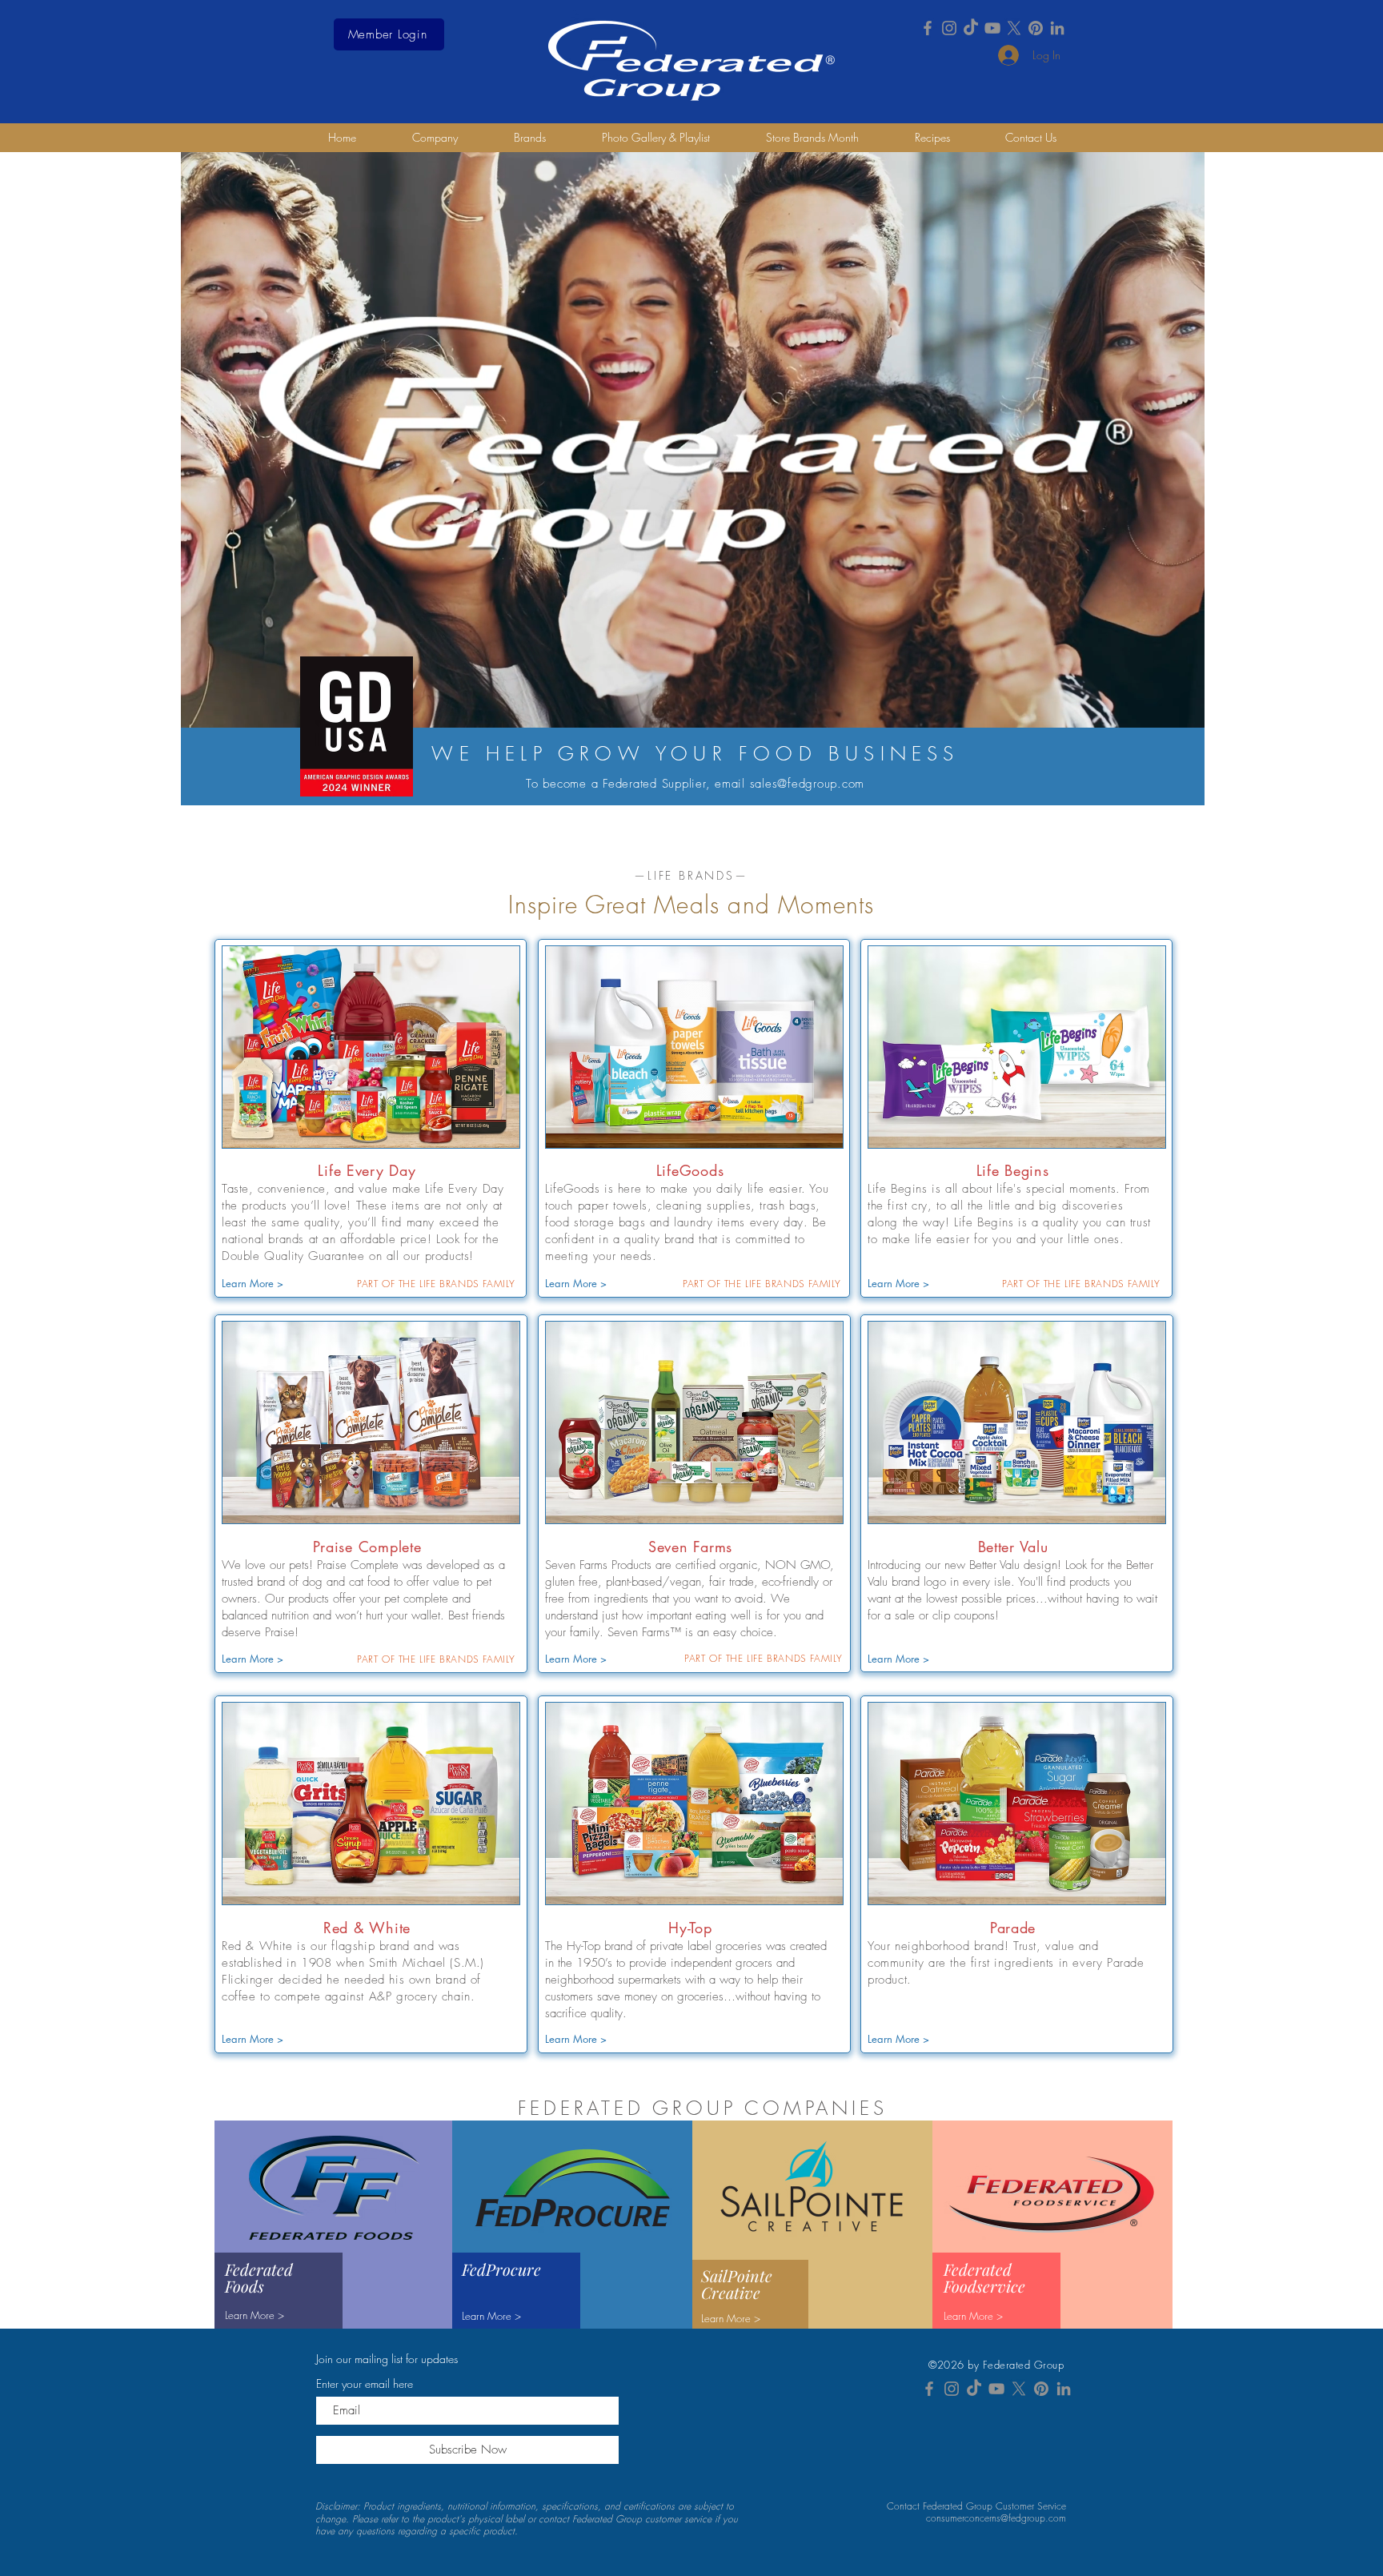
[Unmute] (229, 707)
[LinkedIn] (1057, 28)
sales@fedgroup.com (808, 784)
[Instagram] (949, 28)
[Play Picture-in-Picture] (1156, 707)
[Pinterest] (1036, 28)
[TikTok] (971, 28)
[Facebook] (928, 28)
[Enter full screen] (1183, 707)
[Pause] (202, 707)
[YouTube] (992, 28)
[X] (1014, 28)
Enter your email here (365, 2384)
